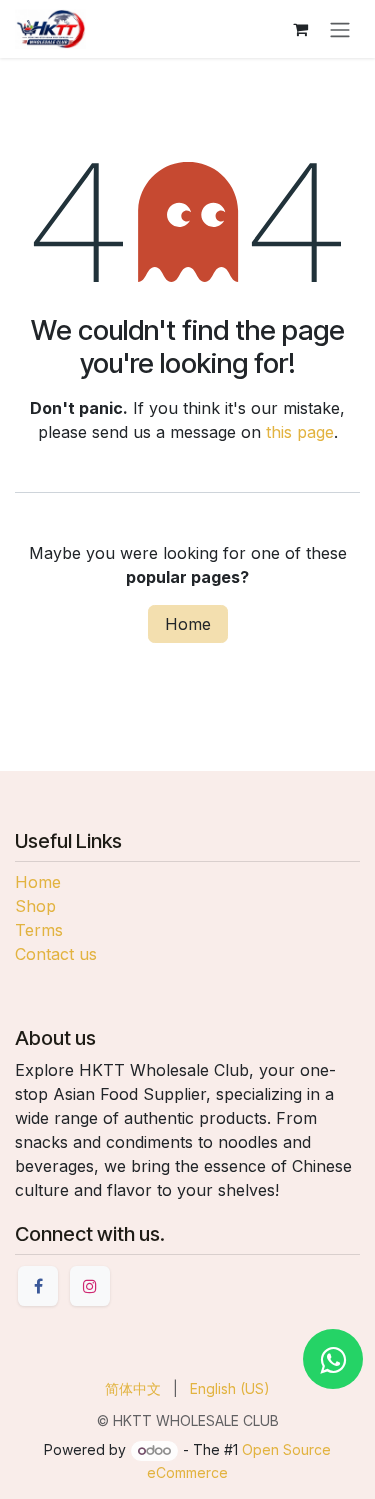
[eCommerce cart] (300, 29)
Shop (35, 906)
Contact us (56, 954)
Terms (39, 930)
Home (188, 624)
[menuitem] (133, 1388)
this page (300, 432)
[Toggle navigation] (340, 29)
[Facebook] (38, 1286)
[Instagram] (90, 1286)
